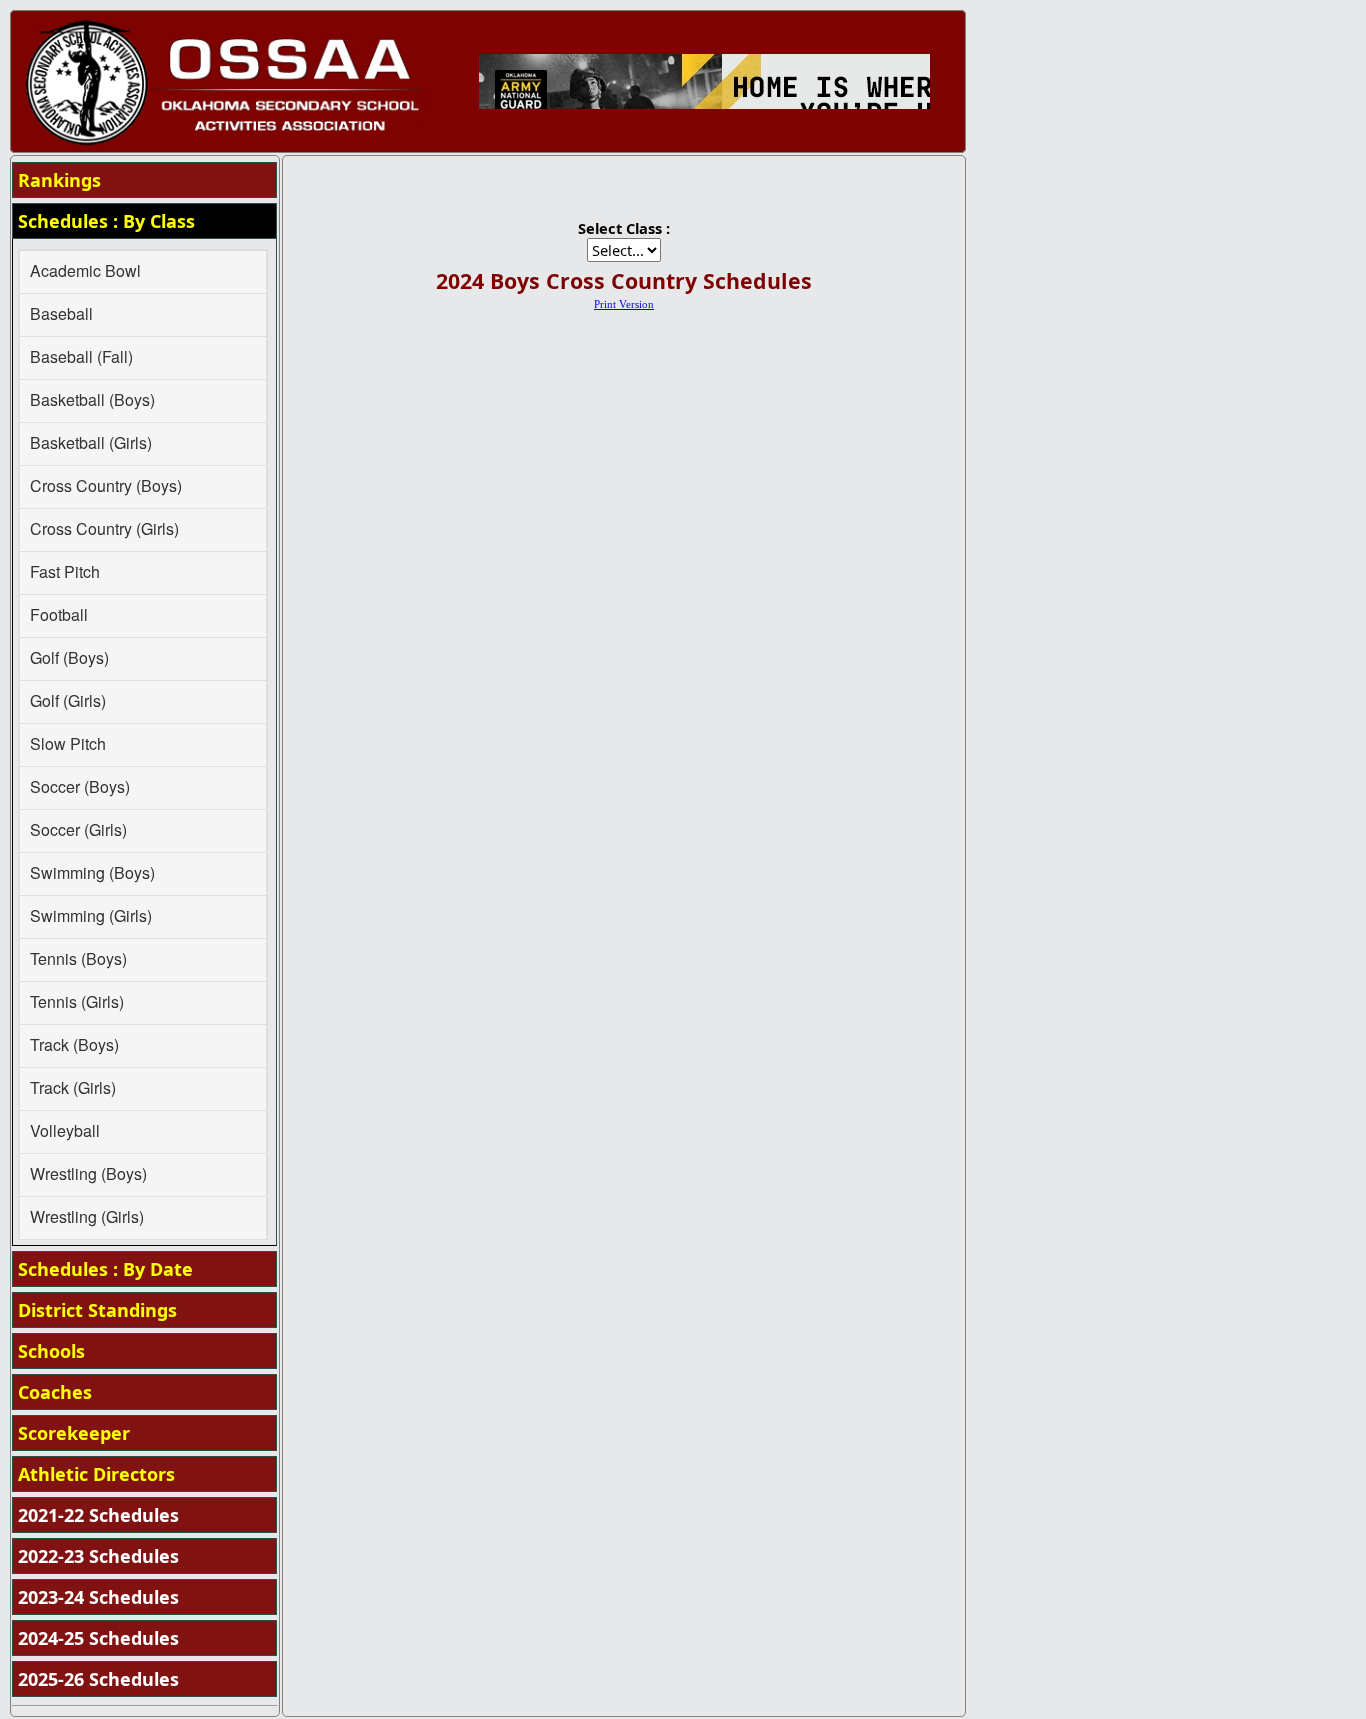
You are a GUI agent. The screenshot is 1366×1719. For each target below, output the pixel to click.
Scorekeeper (74, 1433)
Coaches (55, 1392)
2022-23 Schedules (98, 1556)
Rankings (59, 180)
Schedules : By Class (106, 221)
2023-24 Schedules (98, 1597)
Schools (51, 1351)
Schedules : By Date (105, 1269)
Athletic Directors (96, 1474)
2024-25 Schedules (98, 1638)
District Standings (97, 1310)
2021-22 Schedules (98, 1515)
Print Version (624, 304)
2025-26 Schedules (98, 1679)
